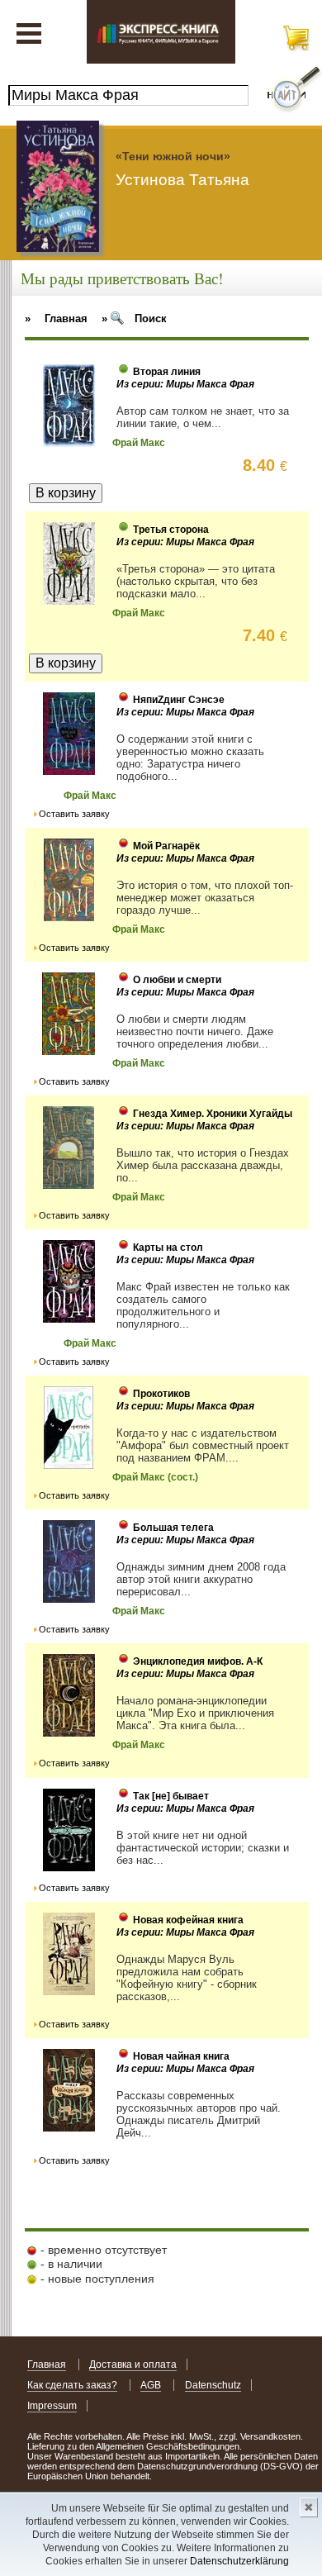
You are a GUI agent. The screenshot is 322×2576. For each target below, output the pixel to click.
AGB (151, 2385)
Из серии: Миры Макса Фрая (185, 384)
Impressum (52, 2406)
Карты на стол (168, 1248)
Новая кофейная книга (188, 1920)
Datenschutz (213, 2385)
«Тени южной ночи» (173, 156)
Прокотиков (161, 1394)
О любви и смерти (177, 980)
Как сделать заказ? (72, 2385)
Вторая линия (167, 372)
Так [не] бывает (171, 1796)
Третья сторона (171, 530)
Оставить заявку (74, 814)
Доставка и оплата (133, 2365)
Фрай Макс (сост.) (155, 1477)
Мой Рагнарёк (166, 846)
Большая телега (173, 1528)
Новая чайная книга (181, 2056)
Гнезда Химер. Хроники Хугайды (213, 1114)
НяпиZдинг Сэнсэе (179, 700)
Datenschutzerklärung (239, 2561)
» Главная (56, 318)
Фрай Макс (139, 443)
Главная (47, 2365)
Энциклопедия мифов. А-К (198, 1661)
